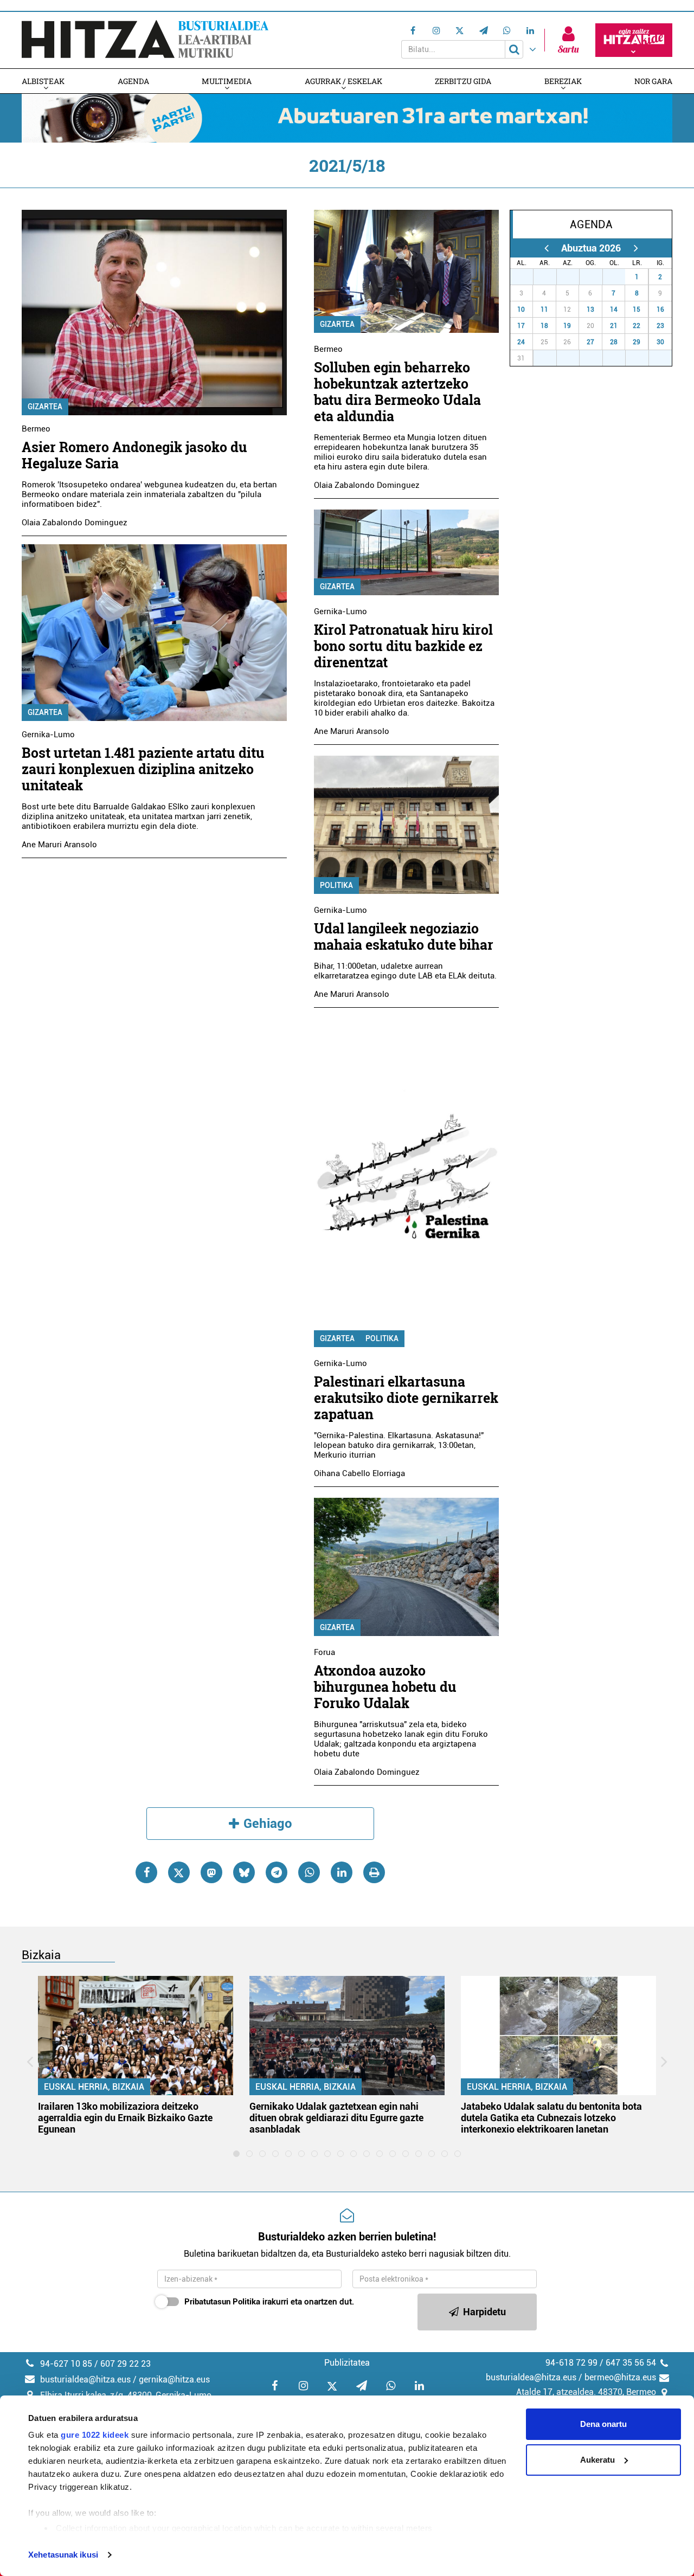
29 (574, 277)
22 (637, 326)
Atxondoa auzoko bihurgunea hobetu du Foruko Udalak (385, 1687)
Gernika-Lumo (48, 735)
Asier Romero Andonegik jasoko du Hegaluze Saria (134, 455)
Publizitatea (347, 2363)
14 (614, 310)
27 (528, 277)
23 (660, 326)
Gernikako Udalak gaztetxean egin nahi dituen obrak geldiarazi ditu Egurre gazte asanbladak (336, 2118)
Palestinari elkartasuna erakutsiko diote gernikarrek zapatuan (406, 1398)
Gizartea (45, 407)
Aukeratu (597, 2460)
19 (567, 326)
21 (614, 326)
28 (551, 277)
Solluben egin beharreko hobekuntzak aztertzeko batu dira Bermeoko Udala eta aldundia (397, 392)
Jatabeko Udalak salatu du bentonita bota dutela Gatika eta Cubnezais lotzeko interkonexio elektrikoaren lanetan (551, 2118)
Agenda (133, 81)
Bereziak (563, 81)
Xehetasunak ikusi (63, 2555)
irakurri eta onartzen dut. (269, 2302)
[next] (636, 248)
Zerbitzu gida (463, 81)
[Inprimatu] (374, 1872)
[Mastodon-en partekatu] (211, 1872)
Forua (324, 1652)
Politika (336, 885)
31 (620, 277)
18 (544, 326)
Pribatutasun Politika (222, 2302)
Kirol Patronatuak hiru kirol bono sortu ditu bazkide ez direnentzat (403, 646)
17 (521, 326)
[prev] (546, 248)
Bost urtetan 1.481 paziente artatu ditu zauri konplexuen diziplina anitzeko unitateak (143, 769)
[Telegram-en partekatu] (277, 1872)
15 (637, 310)
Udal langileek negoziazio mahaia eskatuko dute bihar (404, 936)
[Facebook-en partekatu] (146, 1872)
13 (590, 310)
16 (660, 310)
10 (521, 310)
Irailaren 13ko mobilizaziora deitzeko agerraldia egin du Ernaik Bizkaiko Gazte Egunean (125, 2118)
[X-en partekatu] (179, 1872)
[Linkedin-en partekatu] (342, 1872)
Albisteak (43, 81)
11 (544, 310)
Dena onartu (603, 2424)
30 (597, 277)
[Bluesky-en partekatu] (244, 1872)
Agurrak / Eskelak (343, 81)
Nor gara (653, 81)
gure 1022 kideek (95, 2435)
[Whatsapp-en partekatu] (309, 1872)
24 (521, 342)
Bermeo (36, 429)
